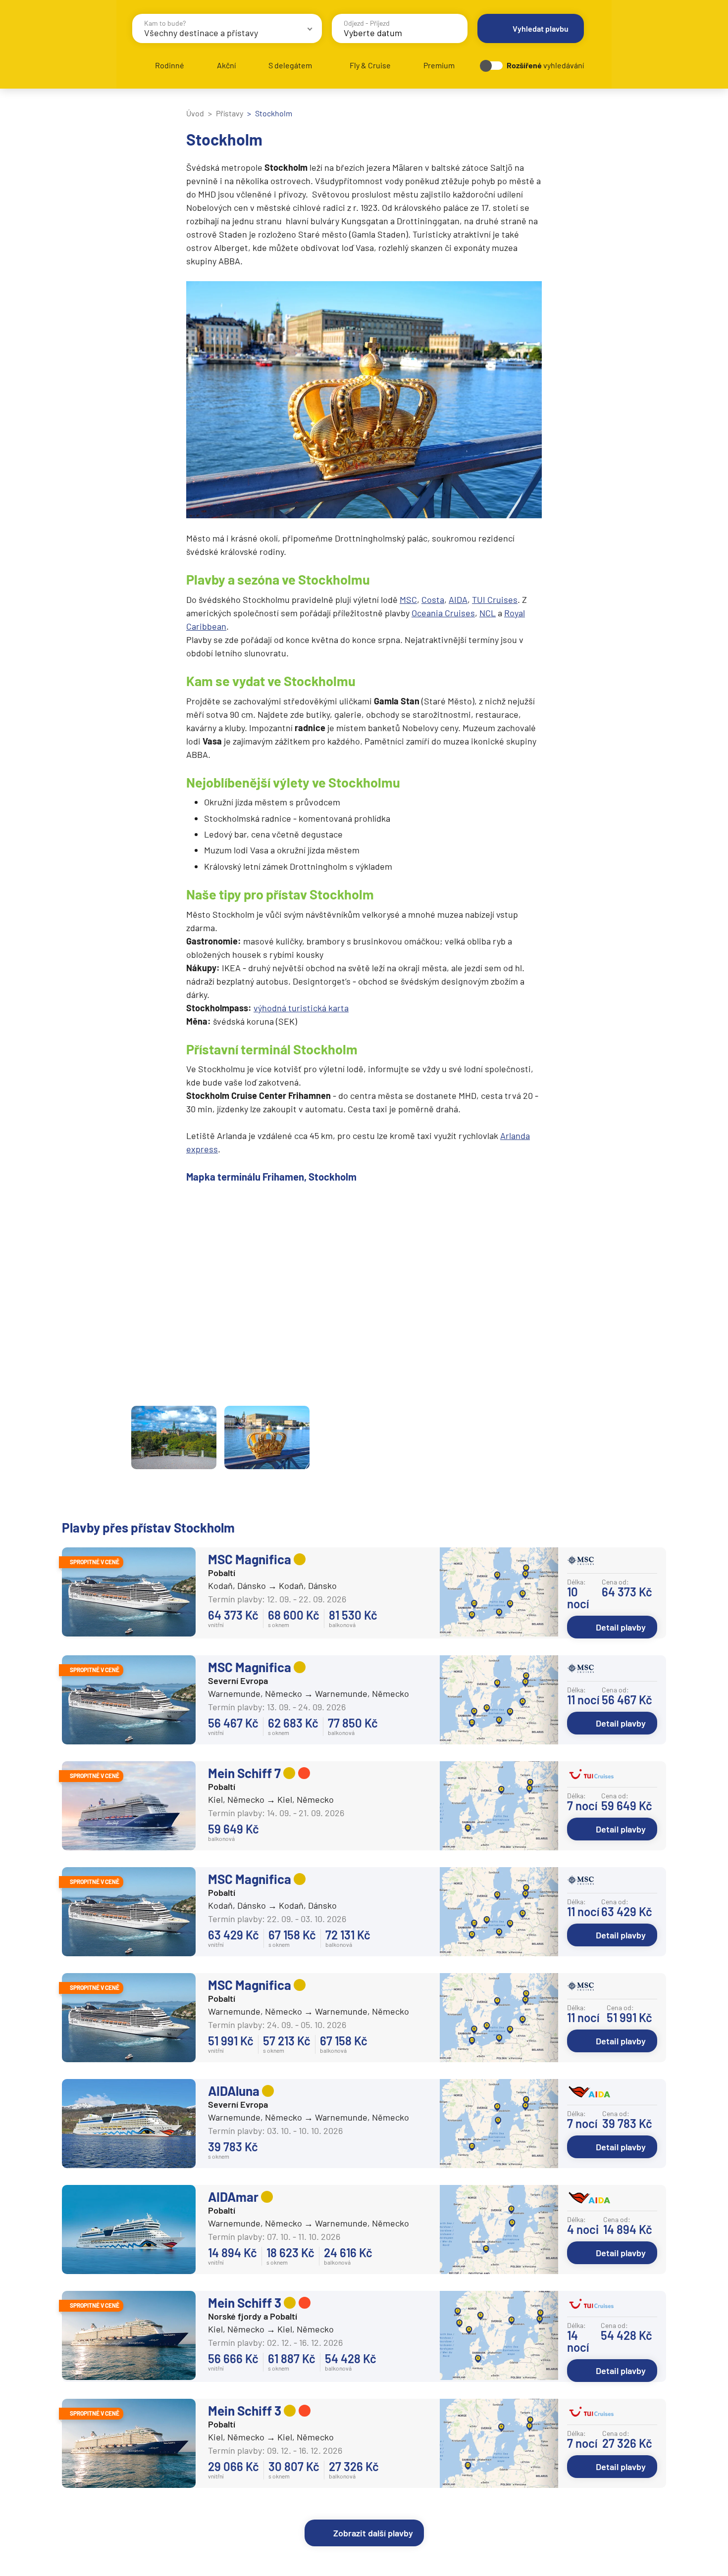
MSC (408, 599)
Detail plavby (621, 1627)
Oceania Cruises (443, 613)
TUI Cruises (495, 599)
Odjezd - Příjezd (367, 23)
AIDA (458, 599)
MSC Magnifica (250, 1559)
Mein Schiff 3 (245, 2303)
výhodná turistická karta (301, 1008)
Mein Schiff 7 (244, 1773)
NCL (488, 613)
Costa (433, 599)
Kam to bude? (165, 23)
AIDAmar (233, 2197)
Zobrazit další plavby (373, 2533)
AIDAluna (234, 2091)
